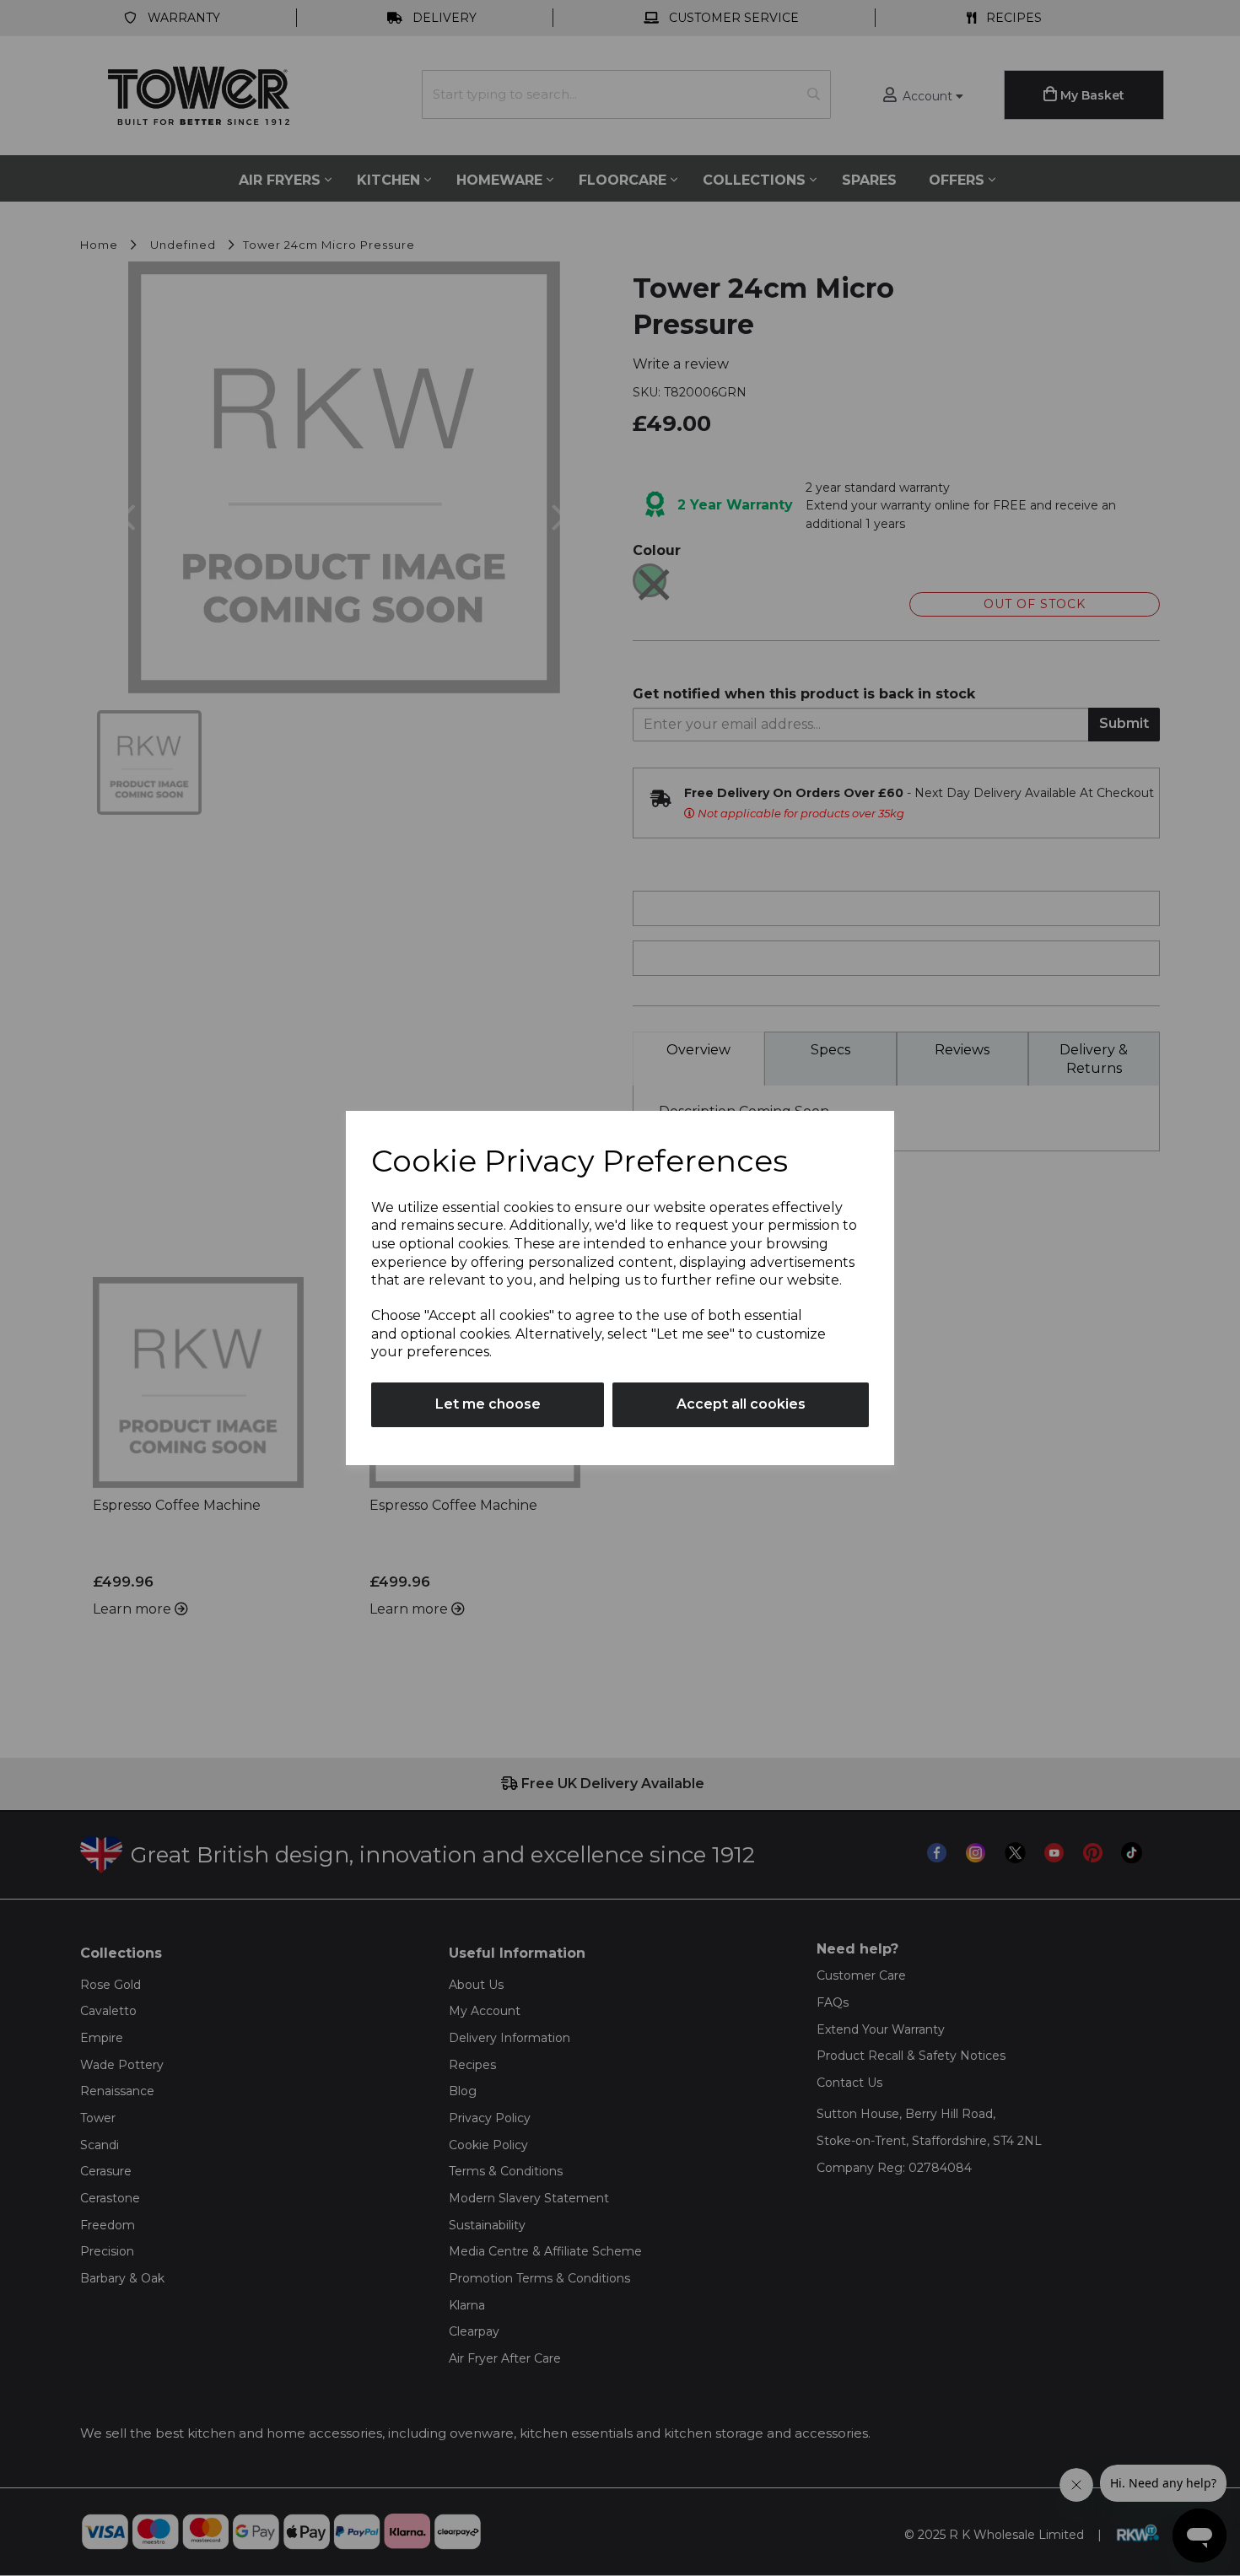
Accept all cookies (741, 1404)
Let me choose (488, 1404)
